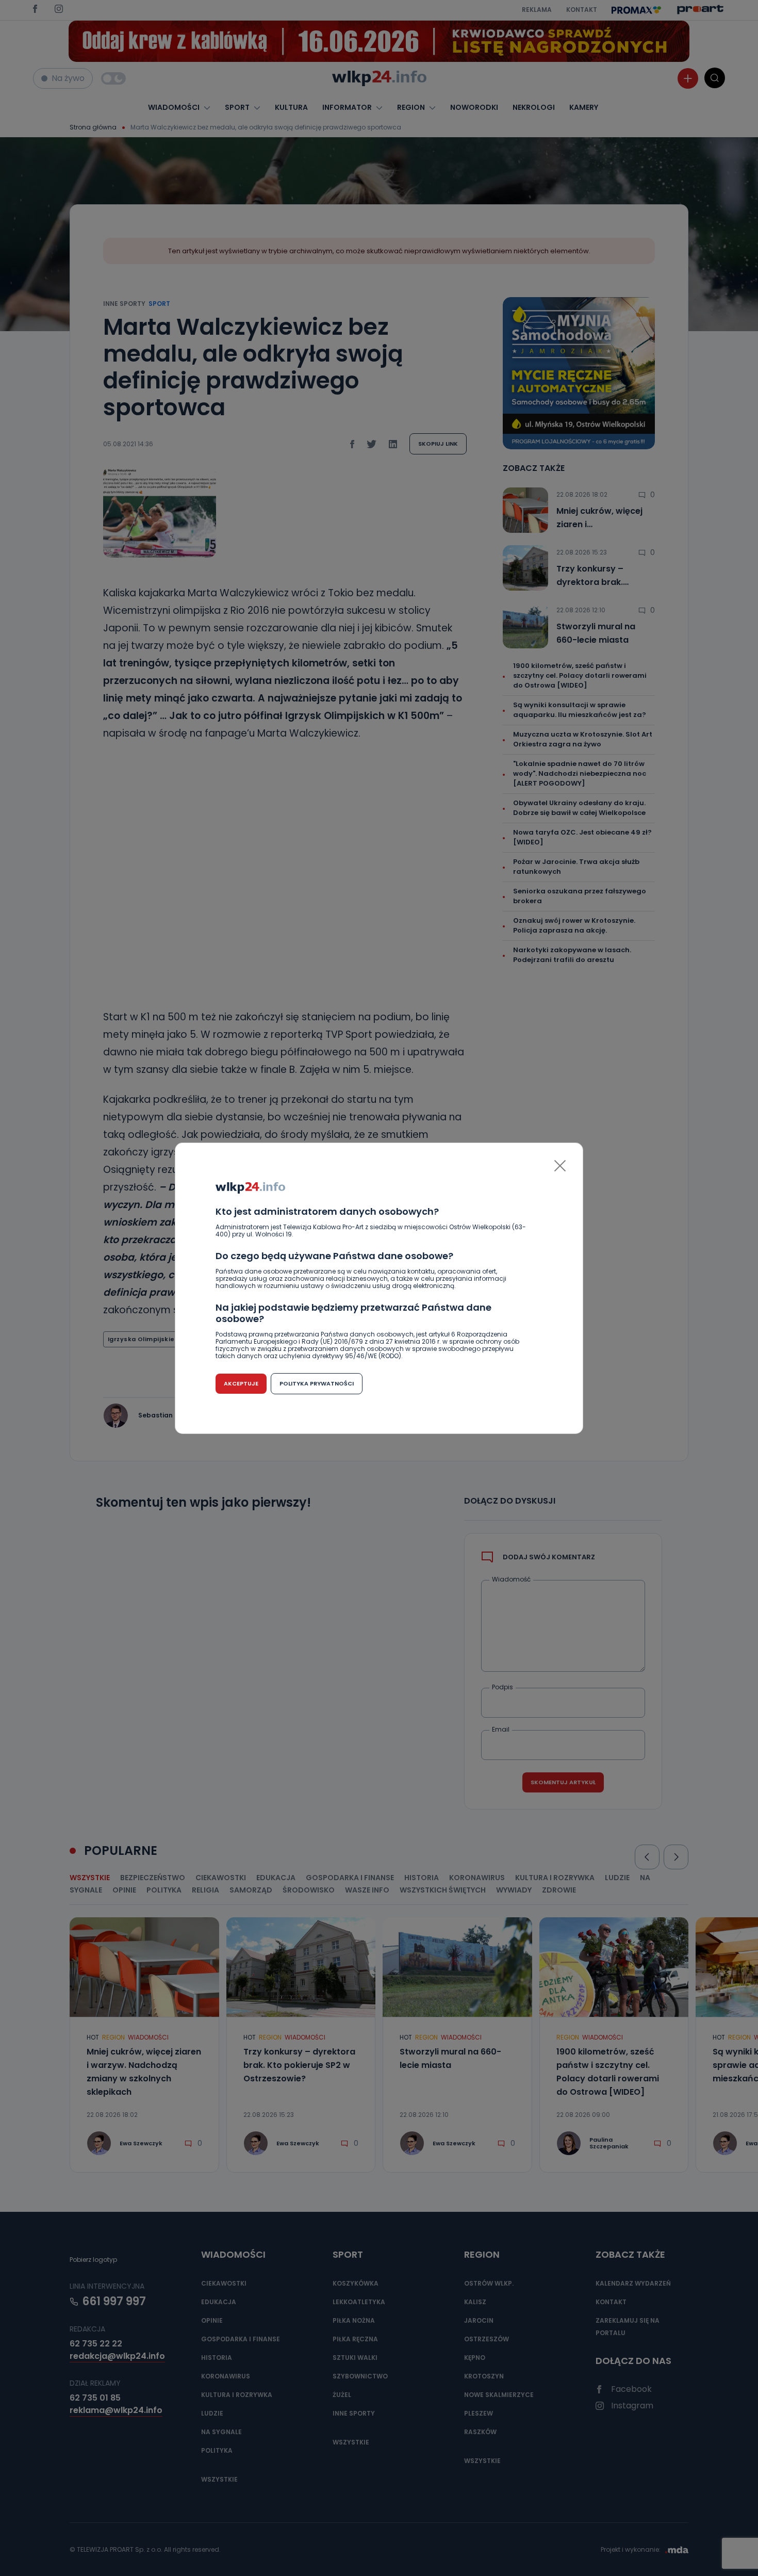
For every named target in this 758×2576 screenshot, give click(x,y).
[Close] (560, 1166)
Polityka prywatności (317, 1383)
